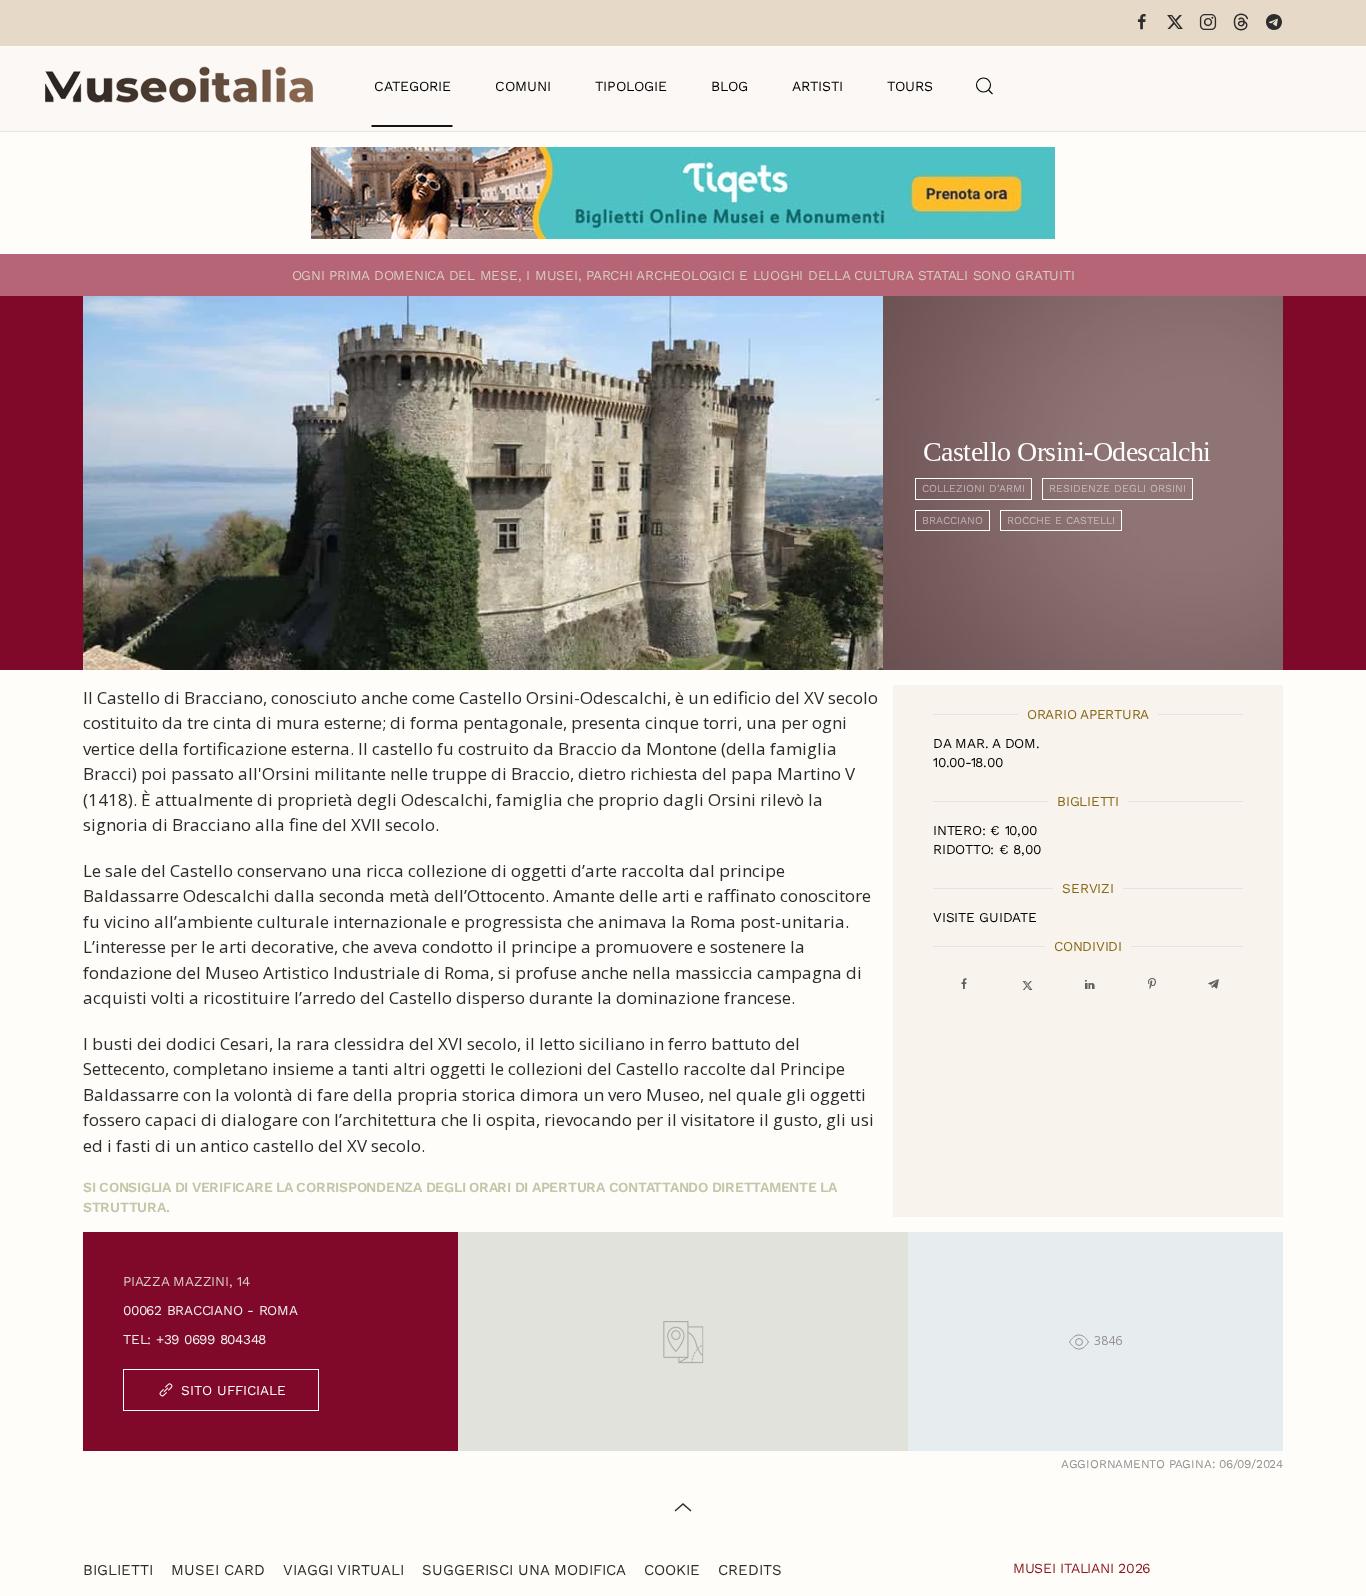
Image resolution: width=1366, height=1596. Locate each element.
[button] (985, 86)
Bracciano (952, 520)
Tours (910, 86)
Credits (750, 1570)
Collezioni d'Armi (973, 488)
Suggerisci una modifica (524, 1570)
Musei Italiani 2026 (1082, 1568)
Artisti (817, 86)
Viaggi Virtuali (343, 1570)
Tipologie (631, 86)
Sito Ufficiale (233, 1390)
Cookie (672, 1570)
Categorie (412, 86)
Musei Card (218, 1570)
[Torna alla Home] (179, 86)
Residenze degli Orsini (1117, 488)
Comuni (523, 86)
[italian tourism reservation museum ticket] (683, 193)
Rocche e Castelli (1061, 520)
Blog (729, 86)
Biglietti (118, 1570)
